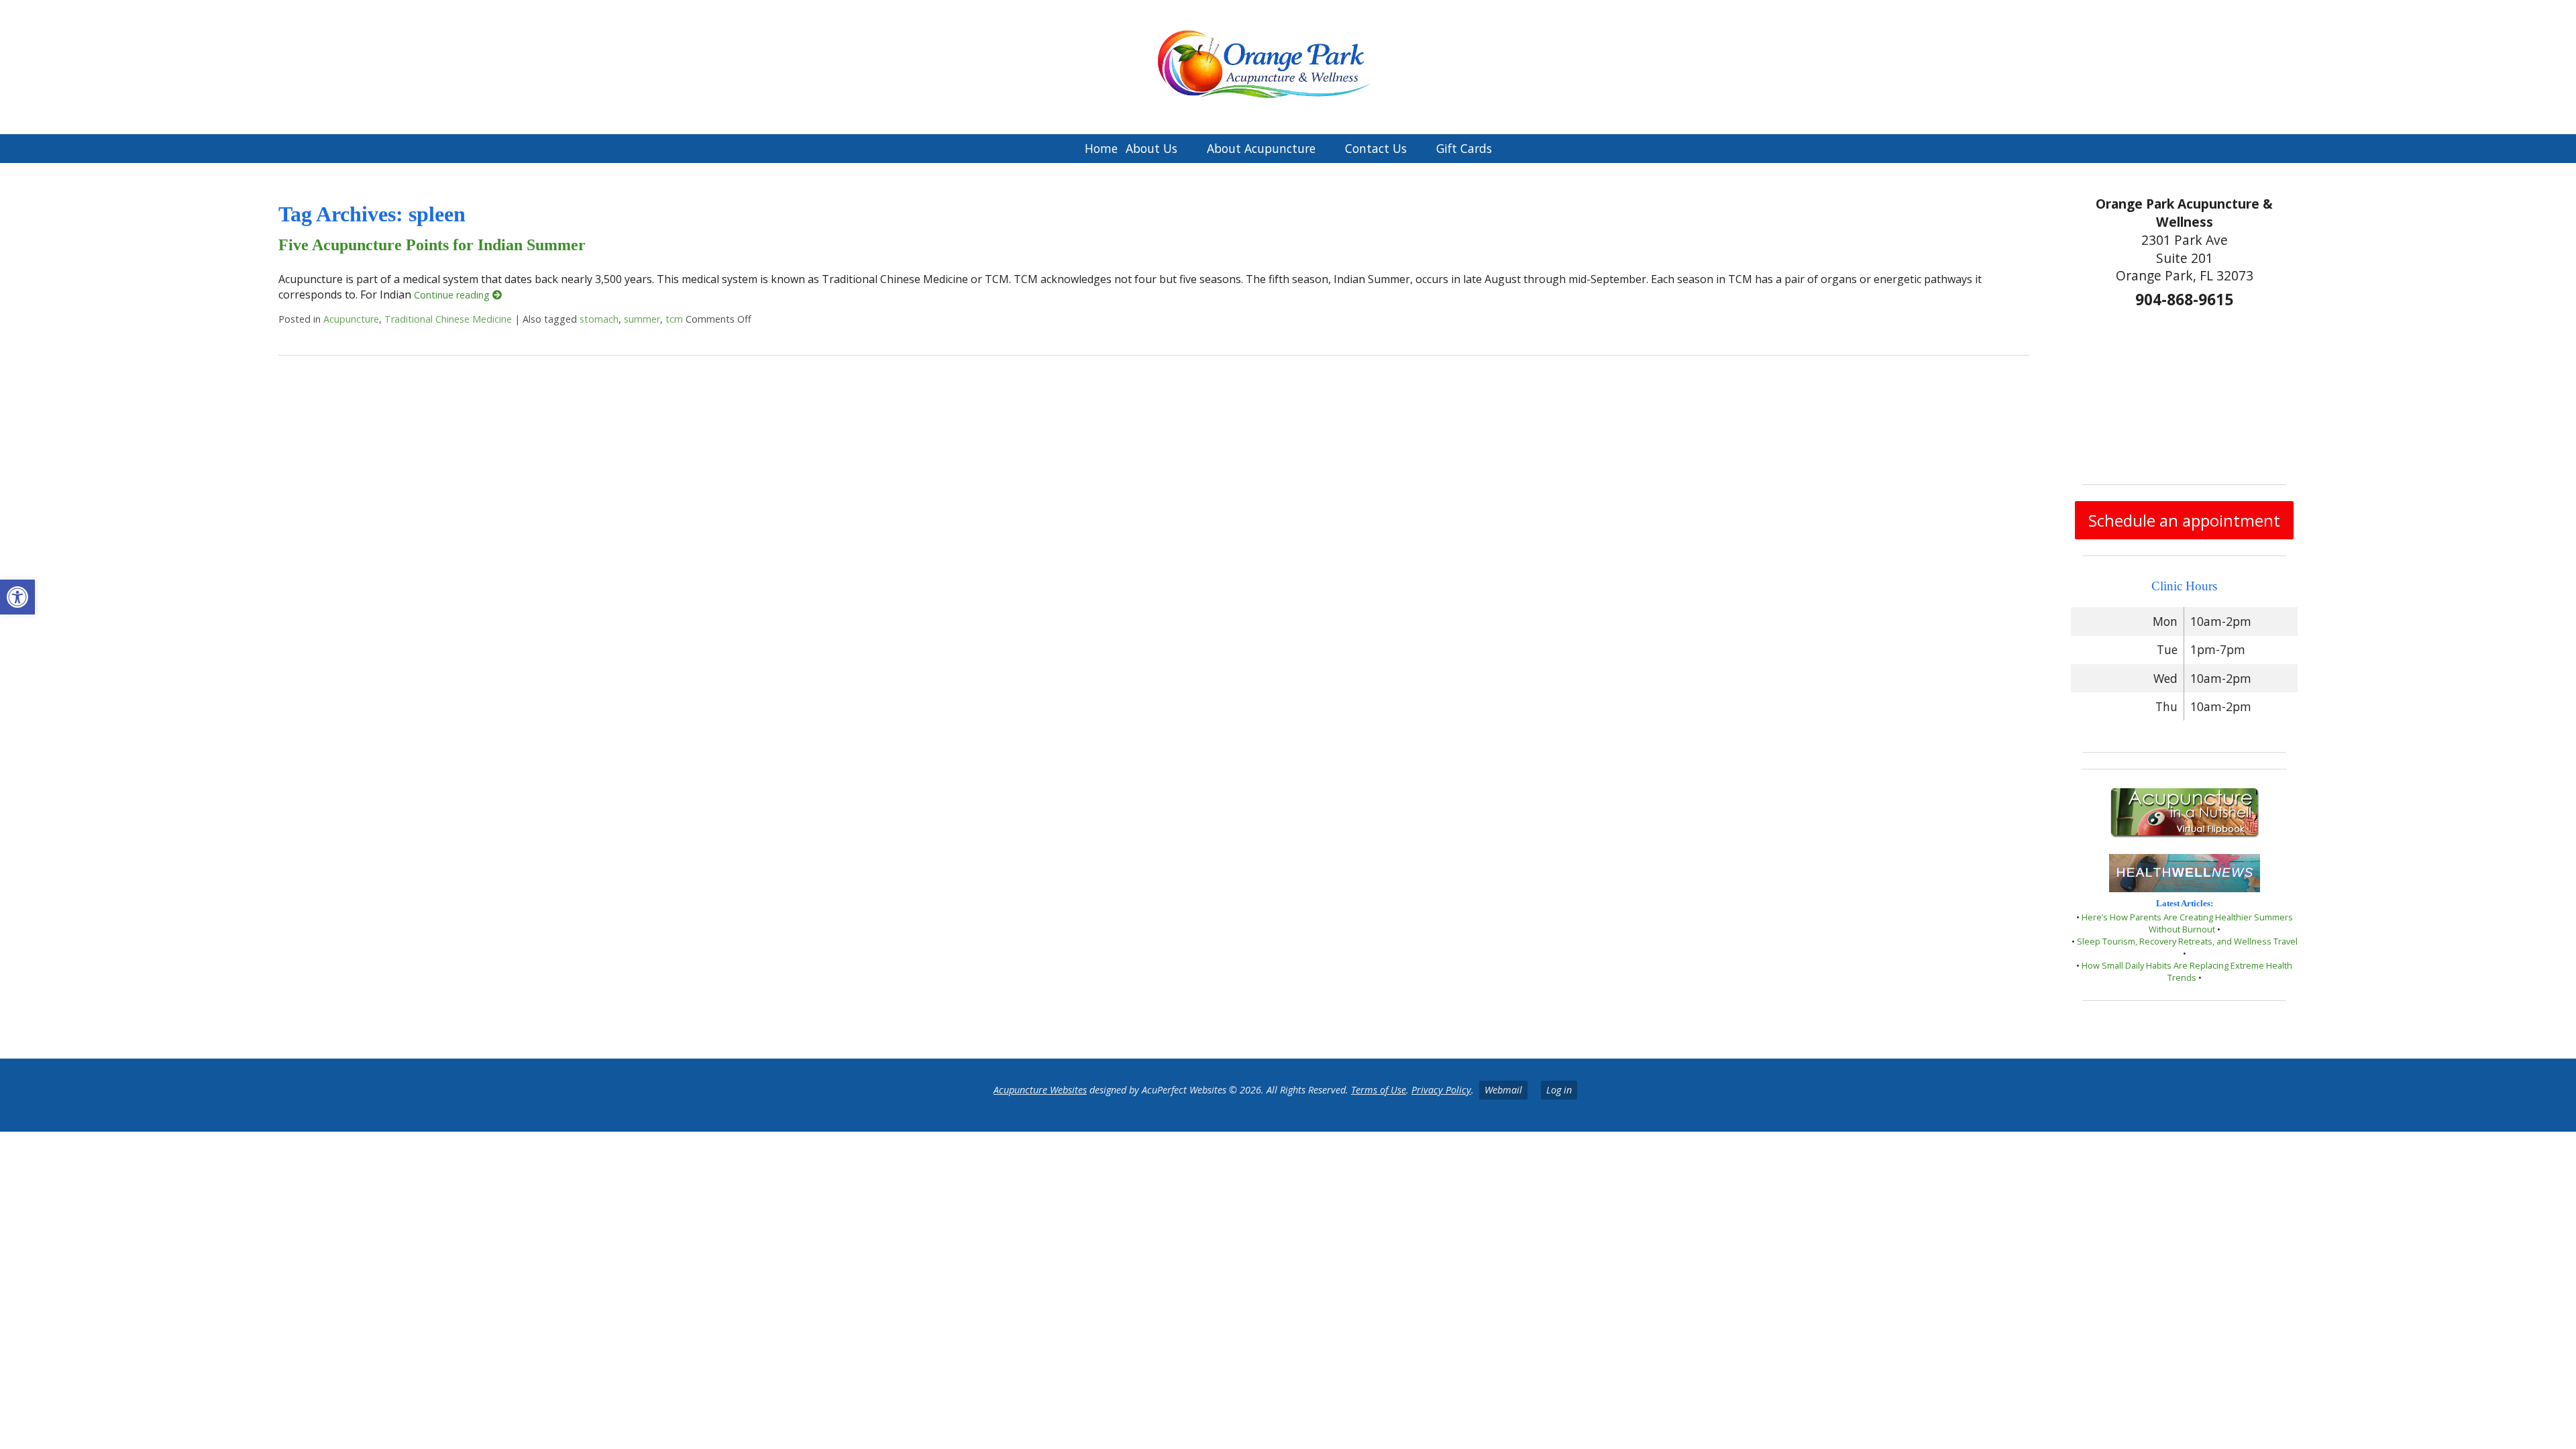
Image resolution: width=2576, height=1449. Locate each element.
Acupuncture (351, 319)
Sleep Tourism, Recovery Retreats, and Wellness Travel (2187, 941)
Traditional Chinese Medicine (448, 319)
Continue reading (453, 295)
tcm (674, 319)
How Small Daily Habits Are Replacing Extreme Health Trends (2187, 971)
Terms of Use (1379, 1090)
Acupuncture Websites (1040, 1090)
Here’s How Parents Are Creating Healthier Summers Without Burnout (2187, 923)
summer (642, 319)
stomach (599, 319)
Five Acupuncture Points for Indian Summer (432, 245)
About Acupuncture (1261, 148)
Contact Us (1376, 148)
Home (1101, 148)
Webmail (1503, 1090)
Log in (1559, 1090)
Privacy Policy (1441, 1090)
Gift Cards (1464, 148)
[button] (17, 597)
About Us (1151, 148)
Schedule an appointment (2184, 520)
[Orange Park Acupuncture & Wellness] (1288, 67)
